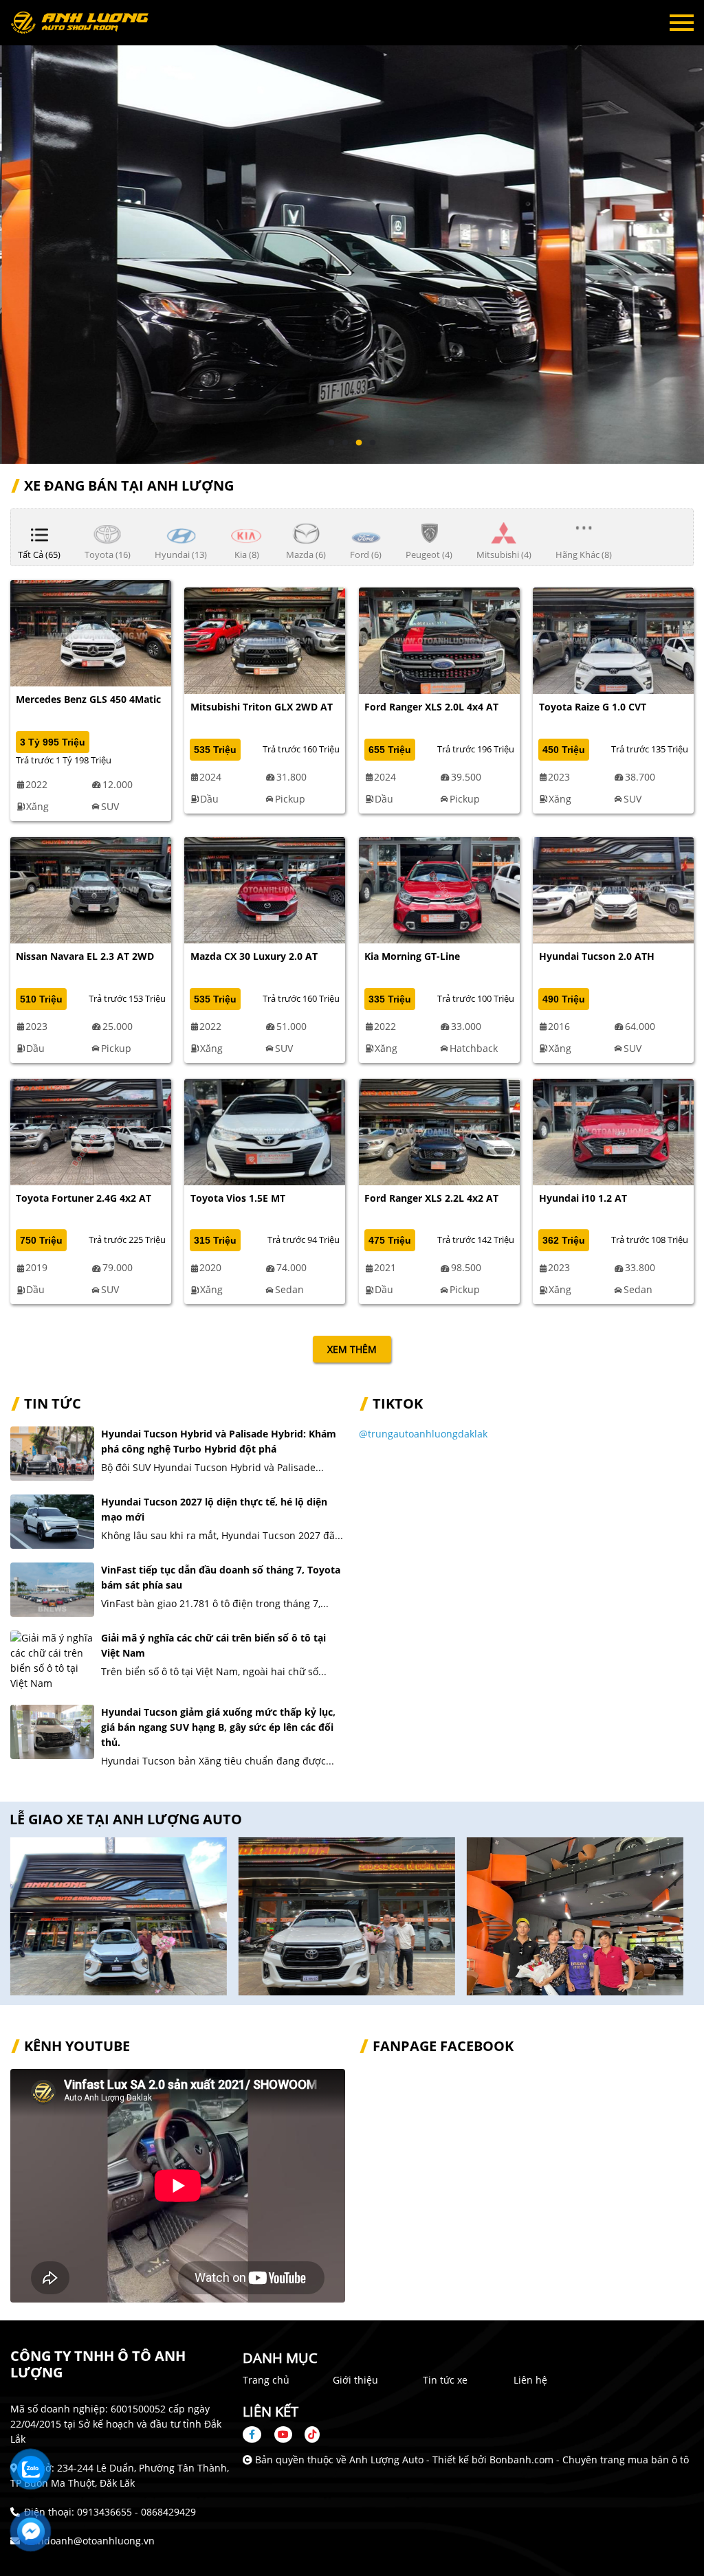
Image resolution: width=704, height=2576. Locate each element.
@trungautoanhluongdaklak (423, 1434)
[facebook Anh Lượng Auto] (257, 2434)
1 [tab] (331, 443)
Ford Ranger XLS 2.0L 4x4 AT (431, 707)
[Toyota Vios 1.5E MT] (265, 1131)
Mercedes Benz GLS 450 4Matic (88, 699)
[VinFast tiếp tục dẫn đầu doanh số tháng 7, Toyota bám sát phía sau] (52, 1590)
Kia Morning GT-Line (412, 956)
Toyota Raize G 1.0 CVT (593, 707)
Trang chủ (266, 2380)
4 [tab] (373, 443)
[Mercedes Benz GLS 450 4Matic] (91, 632)
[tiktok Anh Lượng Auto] (307, 2434)
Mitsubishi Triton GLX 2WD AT (262, 707)
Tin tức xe (445, 2380)
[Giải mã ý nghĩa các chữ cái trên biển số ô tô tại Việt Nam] (52, 1661)
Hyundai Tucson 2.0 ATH (597, 956)
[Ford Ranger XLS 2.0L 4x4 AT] (439, 639)
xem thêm (352, 1349)
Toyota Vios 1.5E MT (238, 1198)
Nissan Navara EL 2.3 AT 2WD (85, 956)
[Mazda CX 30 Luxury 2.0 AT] (265, 889)
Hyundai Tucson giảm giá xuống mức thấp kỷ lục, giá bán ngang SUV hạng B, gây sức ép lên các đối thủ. (218, 1727)
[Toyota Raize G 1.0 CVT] (613, 639)
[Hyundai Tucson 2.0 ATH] (613, 889)
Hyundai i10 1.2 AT (583, 1198)
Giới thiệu (355, 2380)
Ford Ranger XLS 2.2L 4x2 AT (431, 1198)
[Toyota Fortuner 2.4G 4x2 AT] (91, 1131)
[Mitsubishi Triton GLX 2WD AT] (265, 639)
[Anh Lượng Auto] (86, 23)
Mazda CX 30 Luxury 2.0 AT (254, 956)
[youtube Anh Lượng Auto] (283, 2434)
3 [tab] (359, 443)
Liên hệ (530, 2380)
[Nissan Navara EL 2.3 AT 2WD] (91, 889)
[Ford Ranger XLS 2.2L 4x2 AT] (439, 1131)
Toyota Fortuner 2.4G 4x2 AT (84, 1198)
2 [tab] (345, 443)
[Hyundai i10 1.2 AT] (613, 1131)
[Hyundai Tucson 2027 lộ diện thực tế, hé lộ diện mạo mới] (52, 1522)
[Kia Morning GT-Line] (439, 889)
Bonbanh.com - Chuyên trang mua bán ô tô (589, 2460)
